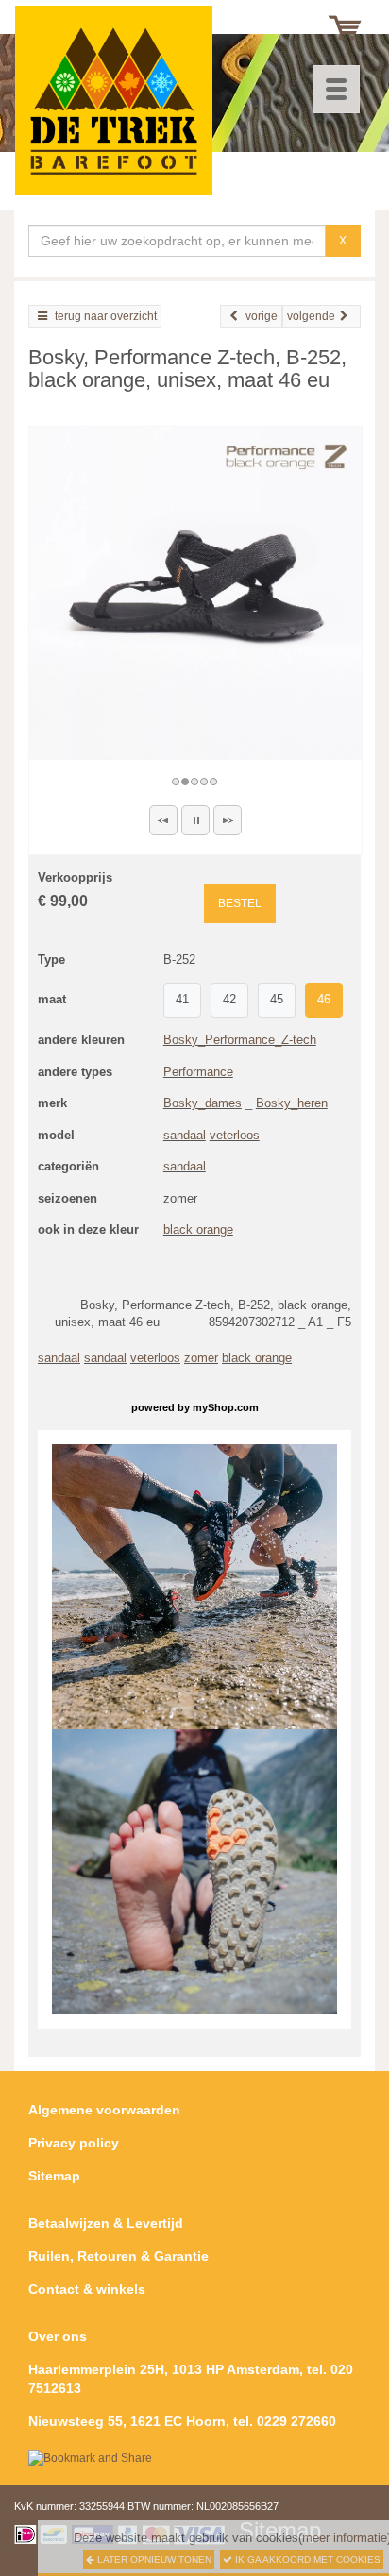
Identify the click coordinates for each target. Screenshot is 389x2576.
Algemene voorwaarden (104, 2110)
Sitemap (54, 2176)
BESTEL (240, 903)
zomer (201, 1358)
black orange (198, 1229)
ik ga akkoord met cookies (306, 2559)
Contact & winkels (87, 2289)
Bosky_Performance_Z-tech (240, 1040)
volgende (311, 316)
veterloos (235, 1135)
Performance (198, 1072)
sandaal (185, 1135)
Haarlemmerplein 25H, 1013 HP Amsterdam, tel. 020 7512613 (191, 2379)
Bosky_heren (292, 1103)
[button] (163, 820)
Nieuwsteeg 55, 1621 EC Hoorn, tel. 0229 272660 (182, 2421)
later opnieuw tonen (153, 2559)
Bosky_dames (203, 1103)
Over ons (58, 2336)
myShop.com (226, 1407)
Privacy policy (74, 2143)
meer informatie (345, 2538)
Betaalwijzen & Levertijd (106, 2223)
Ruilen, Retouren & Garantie (118, 2256)
